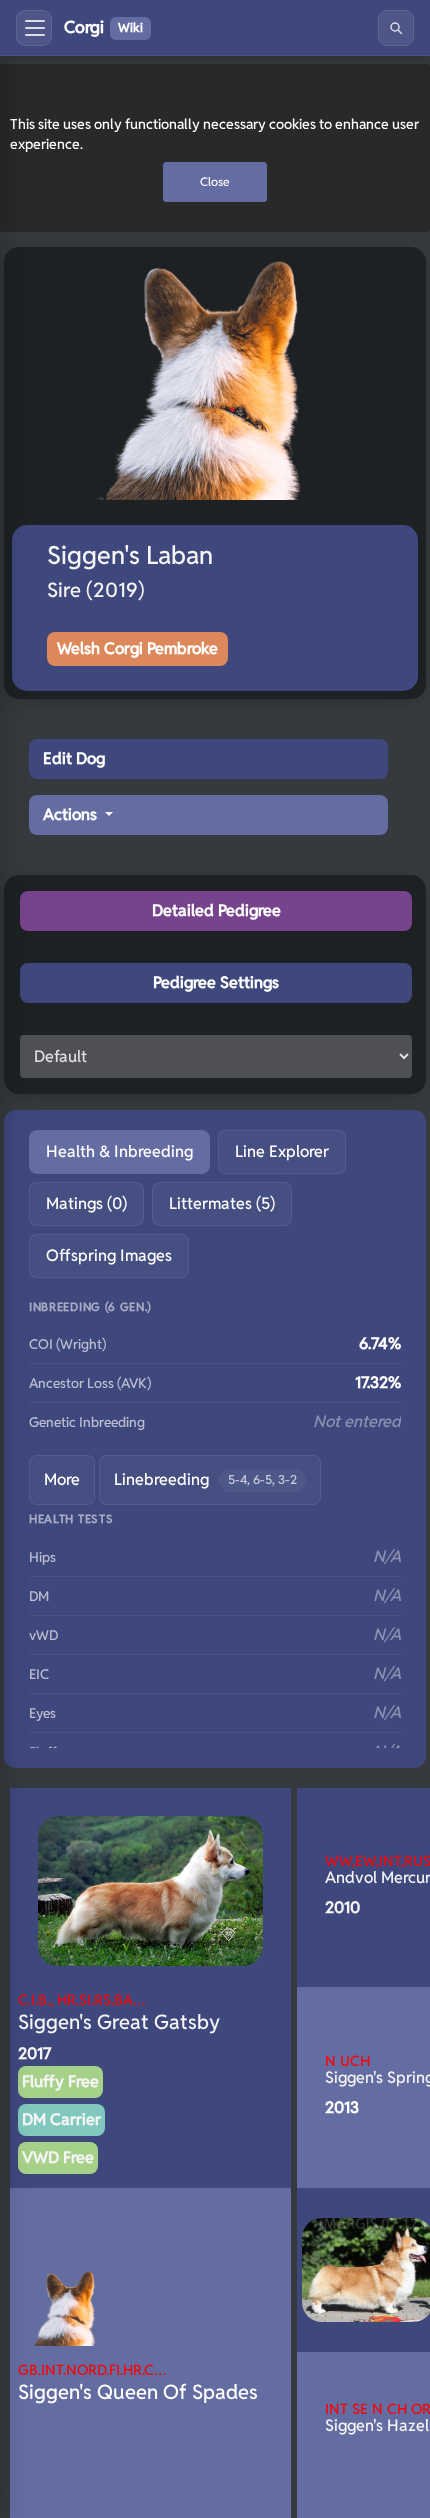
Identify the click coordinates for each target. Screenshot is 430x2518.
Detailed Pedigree (216, 910)
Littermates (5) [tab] (222, 1203)
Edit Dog (74, 758)
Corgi (103, 27)
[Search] (396, 28)
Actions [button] (72, 814)
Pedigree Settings (216, 982)
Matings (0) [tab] (86, 1203)
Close (215, 181)
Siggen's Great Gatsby (119, 2012)
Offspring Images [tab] (109, 1255)
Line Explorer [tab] (282, 1151)
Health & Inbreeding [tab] (119, 1151)
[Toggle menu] (34, 28)
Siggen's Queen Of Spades (138, 2382)
